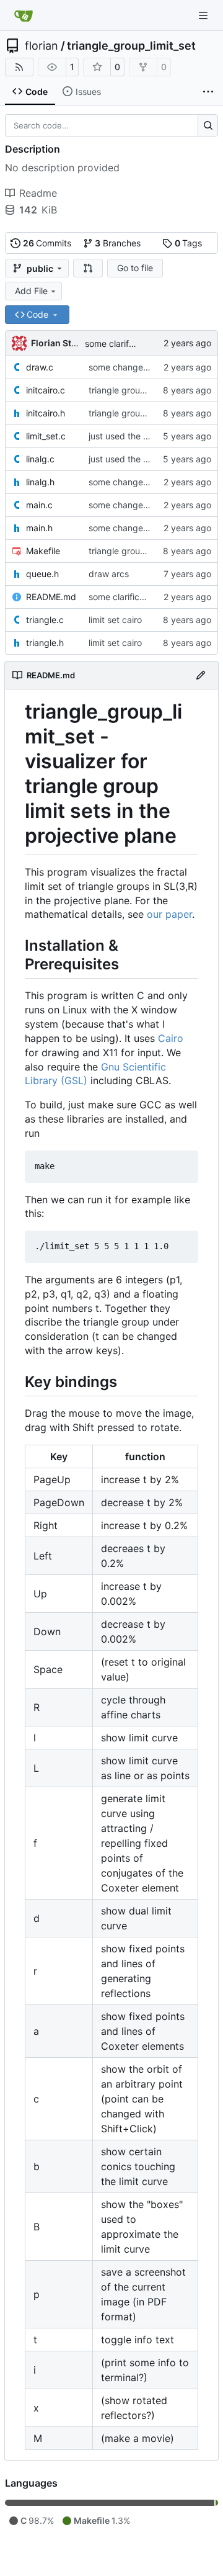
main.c (39, 505)
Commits (47, 243)
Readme (38, 193)
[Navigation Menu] (204, 15)
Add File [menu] (31, 291)
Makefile (43, 551)
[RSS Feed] (19, 67)
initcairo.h (46, 413)
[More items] (208, 92)
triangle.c (45, 620)
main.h (39, 528)
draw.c (40, 367)
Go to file (135, 268)
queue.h (42, 574)
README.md (51, 597)
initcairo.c (46, 390)
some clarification (120, 343)
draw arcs (109, 574)
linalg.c (40, 459)
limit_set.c (46, 436)
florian (42, 46)
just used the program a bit (143, 436)
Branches (118, 243)
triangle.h (45, 643)
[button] (88, 268)
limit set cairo (115, 620)
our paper (169, 914)
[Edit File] (201, 675)
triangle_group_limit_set (131, 46)
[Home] (24, 16)
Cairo (171, 1038)
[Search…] (208, 125)
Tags (189, 243)
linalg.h (40, 482)
